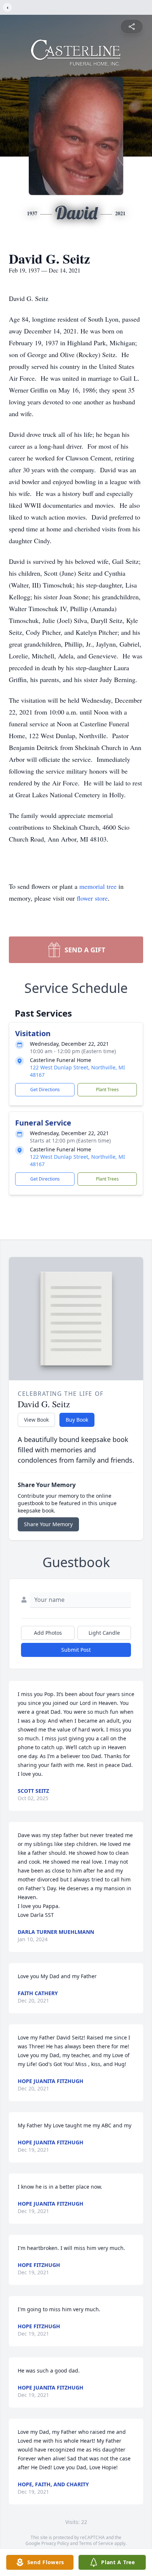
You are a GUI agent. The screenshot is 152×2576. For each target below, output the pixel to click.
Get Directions (45, 1090)
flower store (92, 898)
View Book (36, 1420)
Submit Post (76, 1650)
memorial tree (98, 886)
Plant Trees (107, 1090)
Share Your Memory (48, 1524)
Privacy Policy (55, 2543)
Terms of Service (96, 2543)
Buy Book (77, 1420)
